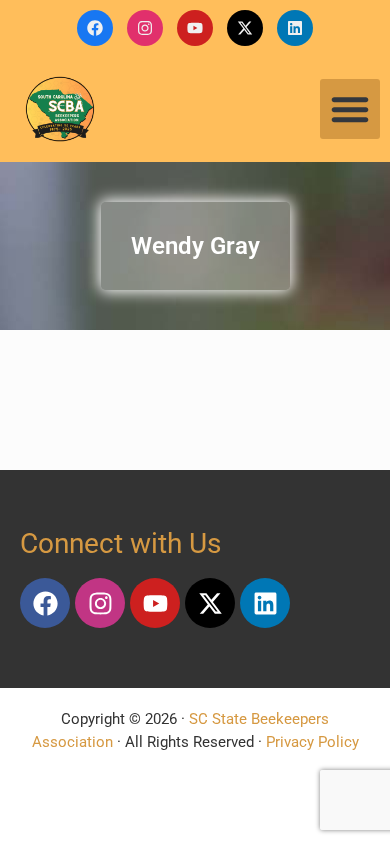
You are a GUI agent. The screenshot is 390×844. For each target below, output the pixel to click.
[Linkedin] (295, 28)
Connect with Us (120, 543)
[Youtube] (195, 28)
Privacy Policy (312, 742)
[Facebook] (95, 28)
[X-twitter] (245, 28)
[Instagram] (145, 28)
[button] (350, 109)
